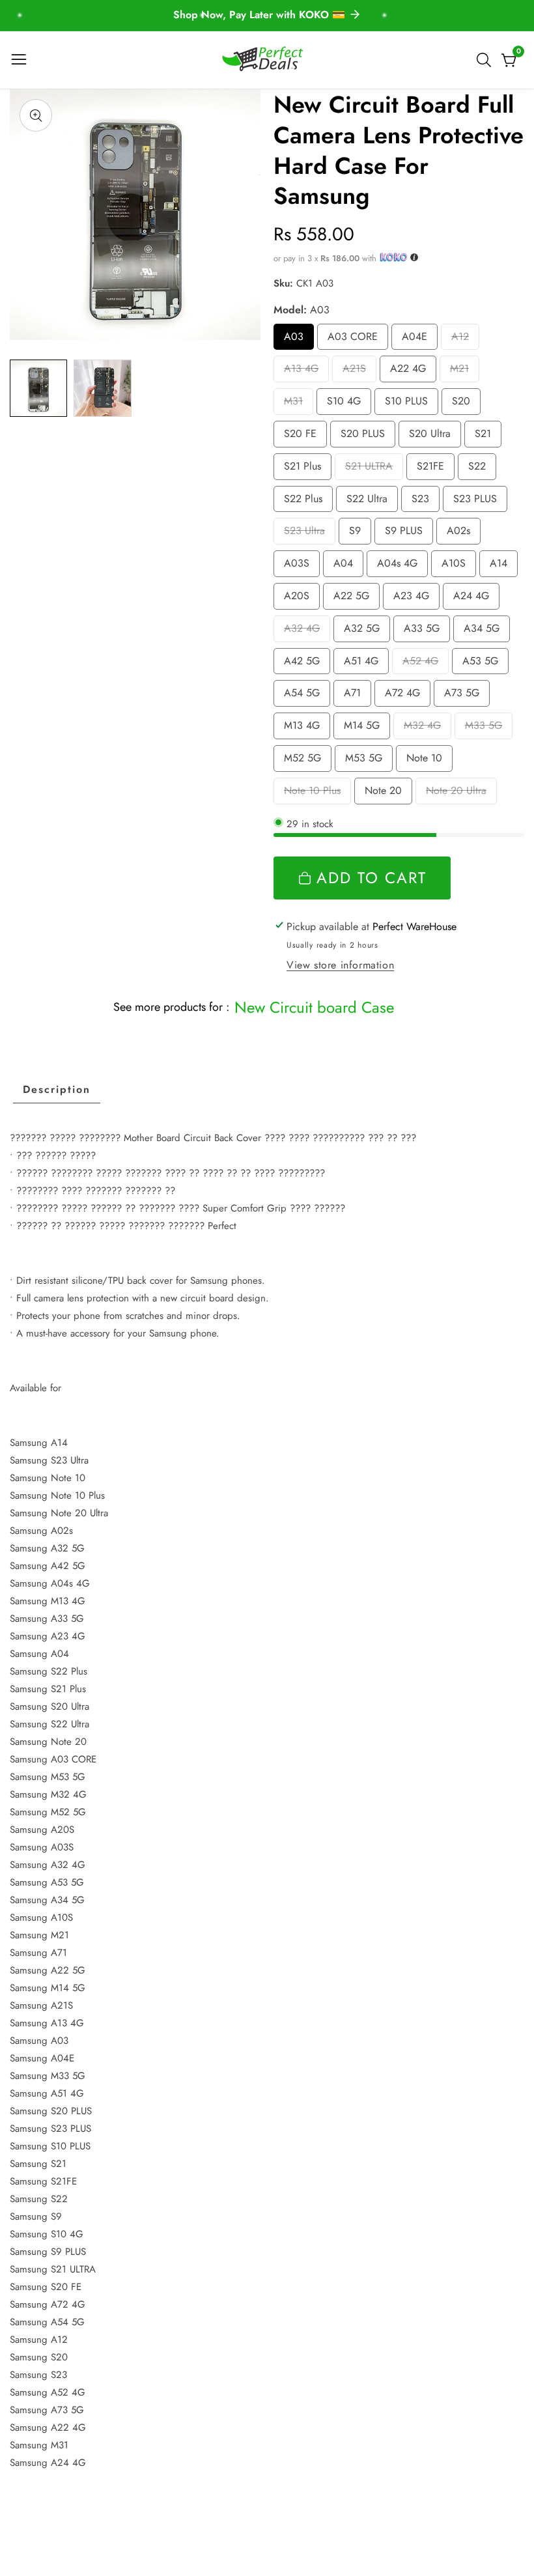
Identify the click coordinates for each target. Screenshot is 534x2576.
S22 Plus (303, 502)
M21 (464, 372)
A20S (302, 599)
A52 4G (421, 664)
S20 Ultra (430, 437)
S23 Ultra (304, 534)
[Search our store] (486, 60)
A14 (503, 566)
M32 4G (423, 729)
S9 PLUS (406, 534)
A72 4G (403, 696)
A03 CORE (354, 340)
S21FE (436, 469)
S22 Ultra (367, 502)
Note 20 (385, 794)
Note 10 (426, 761)
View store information (340, 965)
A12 (464, 340)
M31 (298, 404)
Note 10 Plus (312, 794)
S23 (425, 502)
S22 (481, 469)
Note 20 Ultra (456, 794)
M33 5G (484, 729)
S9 (358, 534)
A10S (459, 566)
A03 (299, 340)
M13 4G (302, 729)
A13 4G (301, 372)
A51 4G (361, 664)
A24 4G (471, 599)
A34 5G (482, 631)
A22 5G (352, 599)
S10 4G (344, 404)
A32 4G (302, 631)
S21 (487, 437)
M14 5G (362, 729)
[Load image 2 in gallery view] (102, 388)
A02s (464, 534)
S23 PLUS (475, 502)
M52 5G (303, 761)
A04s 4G (399, 566)
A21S (359, 372)
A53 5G (481, 664)
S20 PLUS (363, 437)
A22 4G (408, 372)
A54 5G (302, 696)
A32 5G (362, 631)
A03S (302, 566)
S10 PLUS (407, 404)
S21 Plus (302, 469)
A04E (420, 340)
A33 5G (422, 631)
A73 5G (462, 696)
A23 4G (412, 599)
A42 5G (302, 664)
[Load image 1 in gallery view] (38, 388)
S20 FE (301, 437)
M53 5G (364, 761)
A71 (357, 696)
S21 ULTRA (371, 469)
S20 (466, 404)
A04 (348, 566)
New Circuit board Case (314, 1007)
